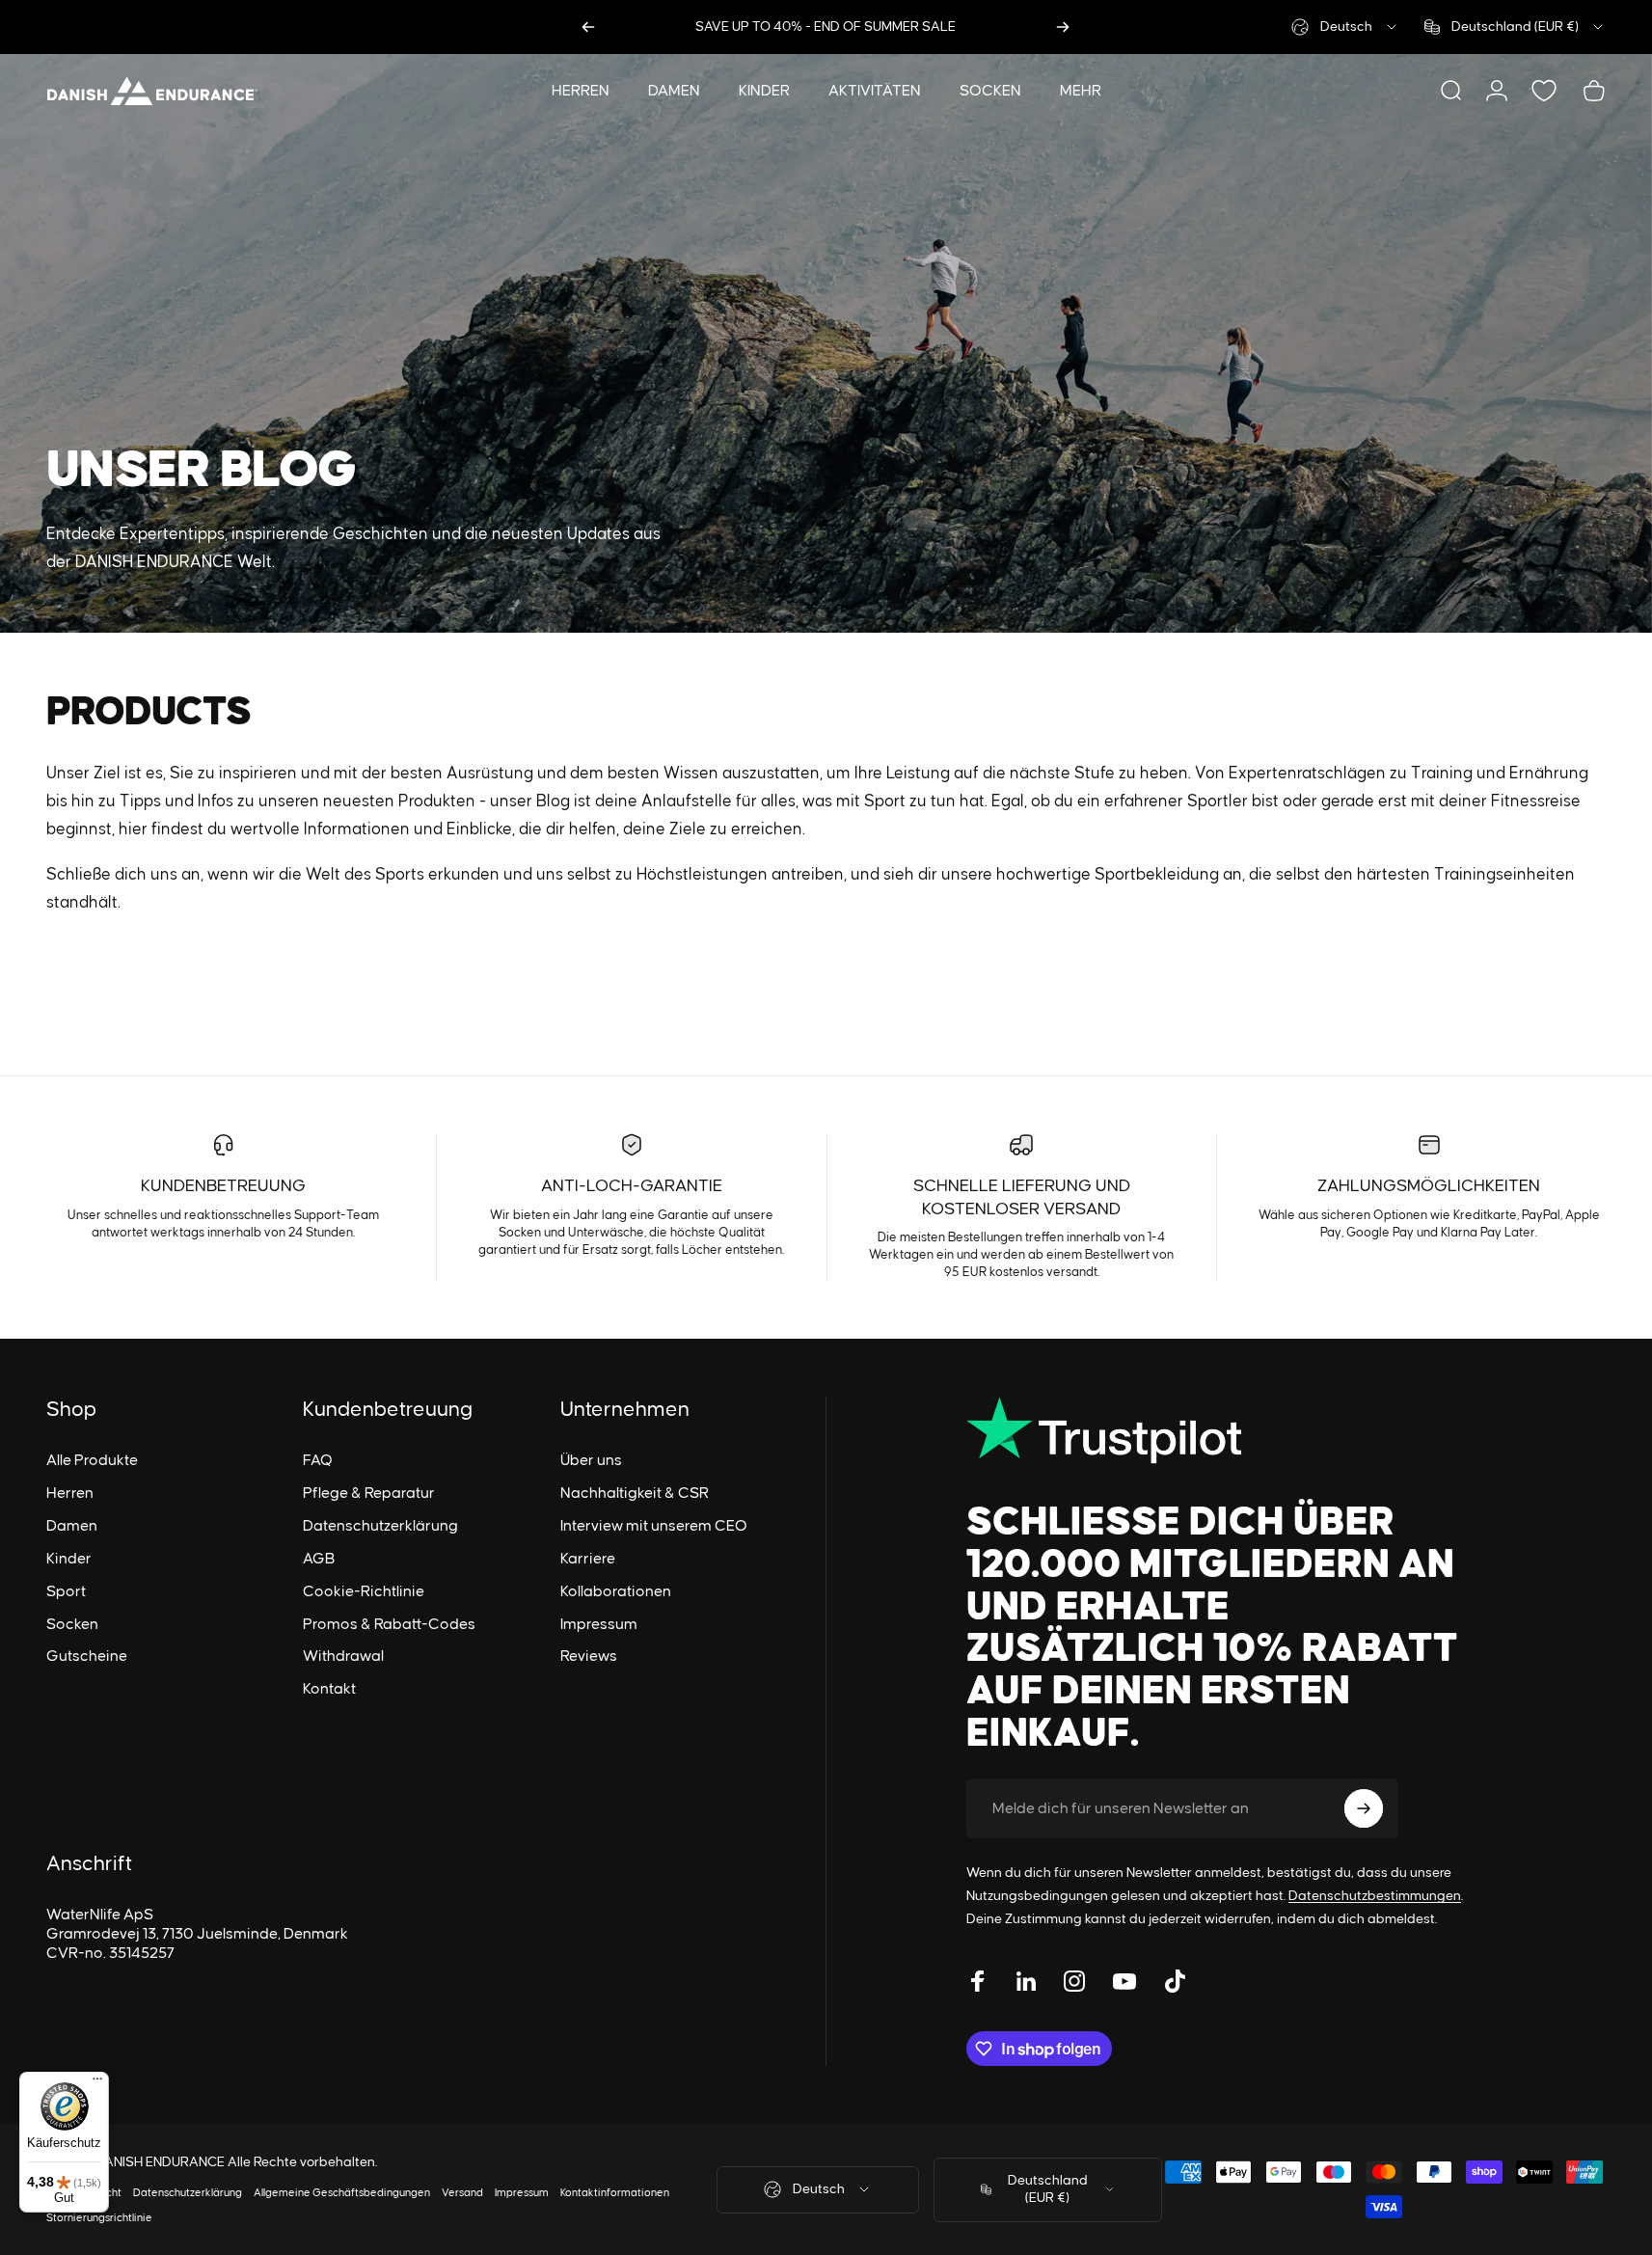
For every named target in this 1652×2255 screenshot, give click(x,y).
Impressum (599, 1624)
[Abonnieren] (1364, 1808)
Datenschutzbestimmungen (1375, 1896)
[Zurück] (588, 27)
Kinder (69, 1559)
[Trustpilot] (1216, 1430)
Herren (70, 1493)
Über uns (591, 1460)
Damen (72, 1526)
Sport (66, 1591)
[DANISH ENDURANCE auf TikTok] (1175, 1981)
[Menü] (97, 2083)
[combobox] (1345, 27)
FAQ (318, 1460)
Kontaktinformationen (615, 2193)
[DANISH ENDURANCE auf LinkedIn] (1026, 1981)
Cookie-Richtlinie (364, 1591)
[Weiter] (1063, 27)
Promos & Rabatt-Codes (389, 1624)
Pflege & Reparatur (369, 1493)
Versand (462, 2193)
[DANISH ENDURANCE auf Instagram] (1074, 1981)
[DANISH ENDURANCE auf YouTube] (1124, 1981)
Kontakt (329, 1689)
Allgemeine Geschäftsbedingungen (342, 2193)
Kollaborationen (616, 1591)
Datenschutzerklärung (380, 1526)
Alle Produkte (92, 1460)
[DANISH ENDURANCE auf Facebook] (978, 1981)
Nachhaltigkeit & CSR (635, 1493)
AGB (319, 1559)
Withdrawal (343, 1656)
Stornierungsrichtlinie (99, 2218)
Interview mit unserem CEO (654, 1526)
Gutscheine (87, 1656)
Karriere (588, 1559)
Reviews (589, 1656)
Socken (72, 1624)
